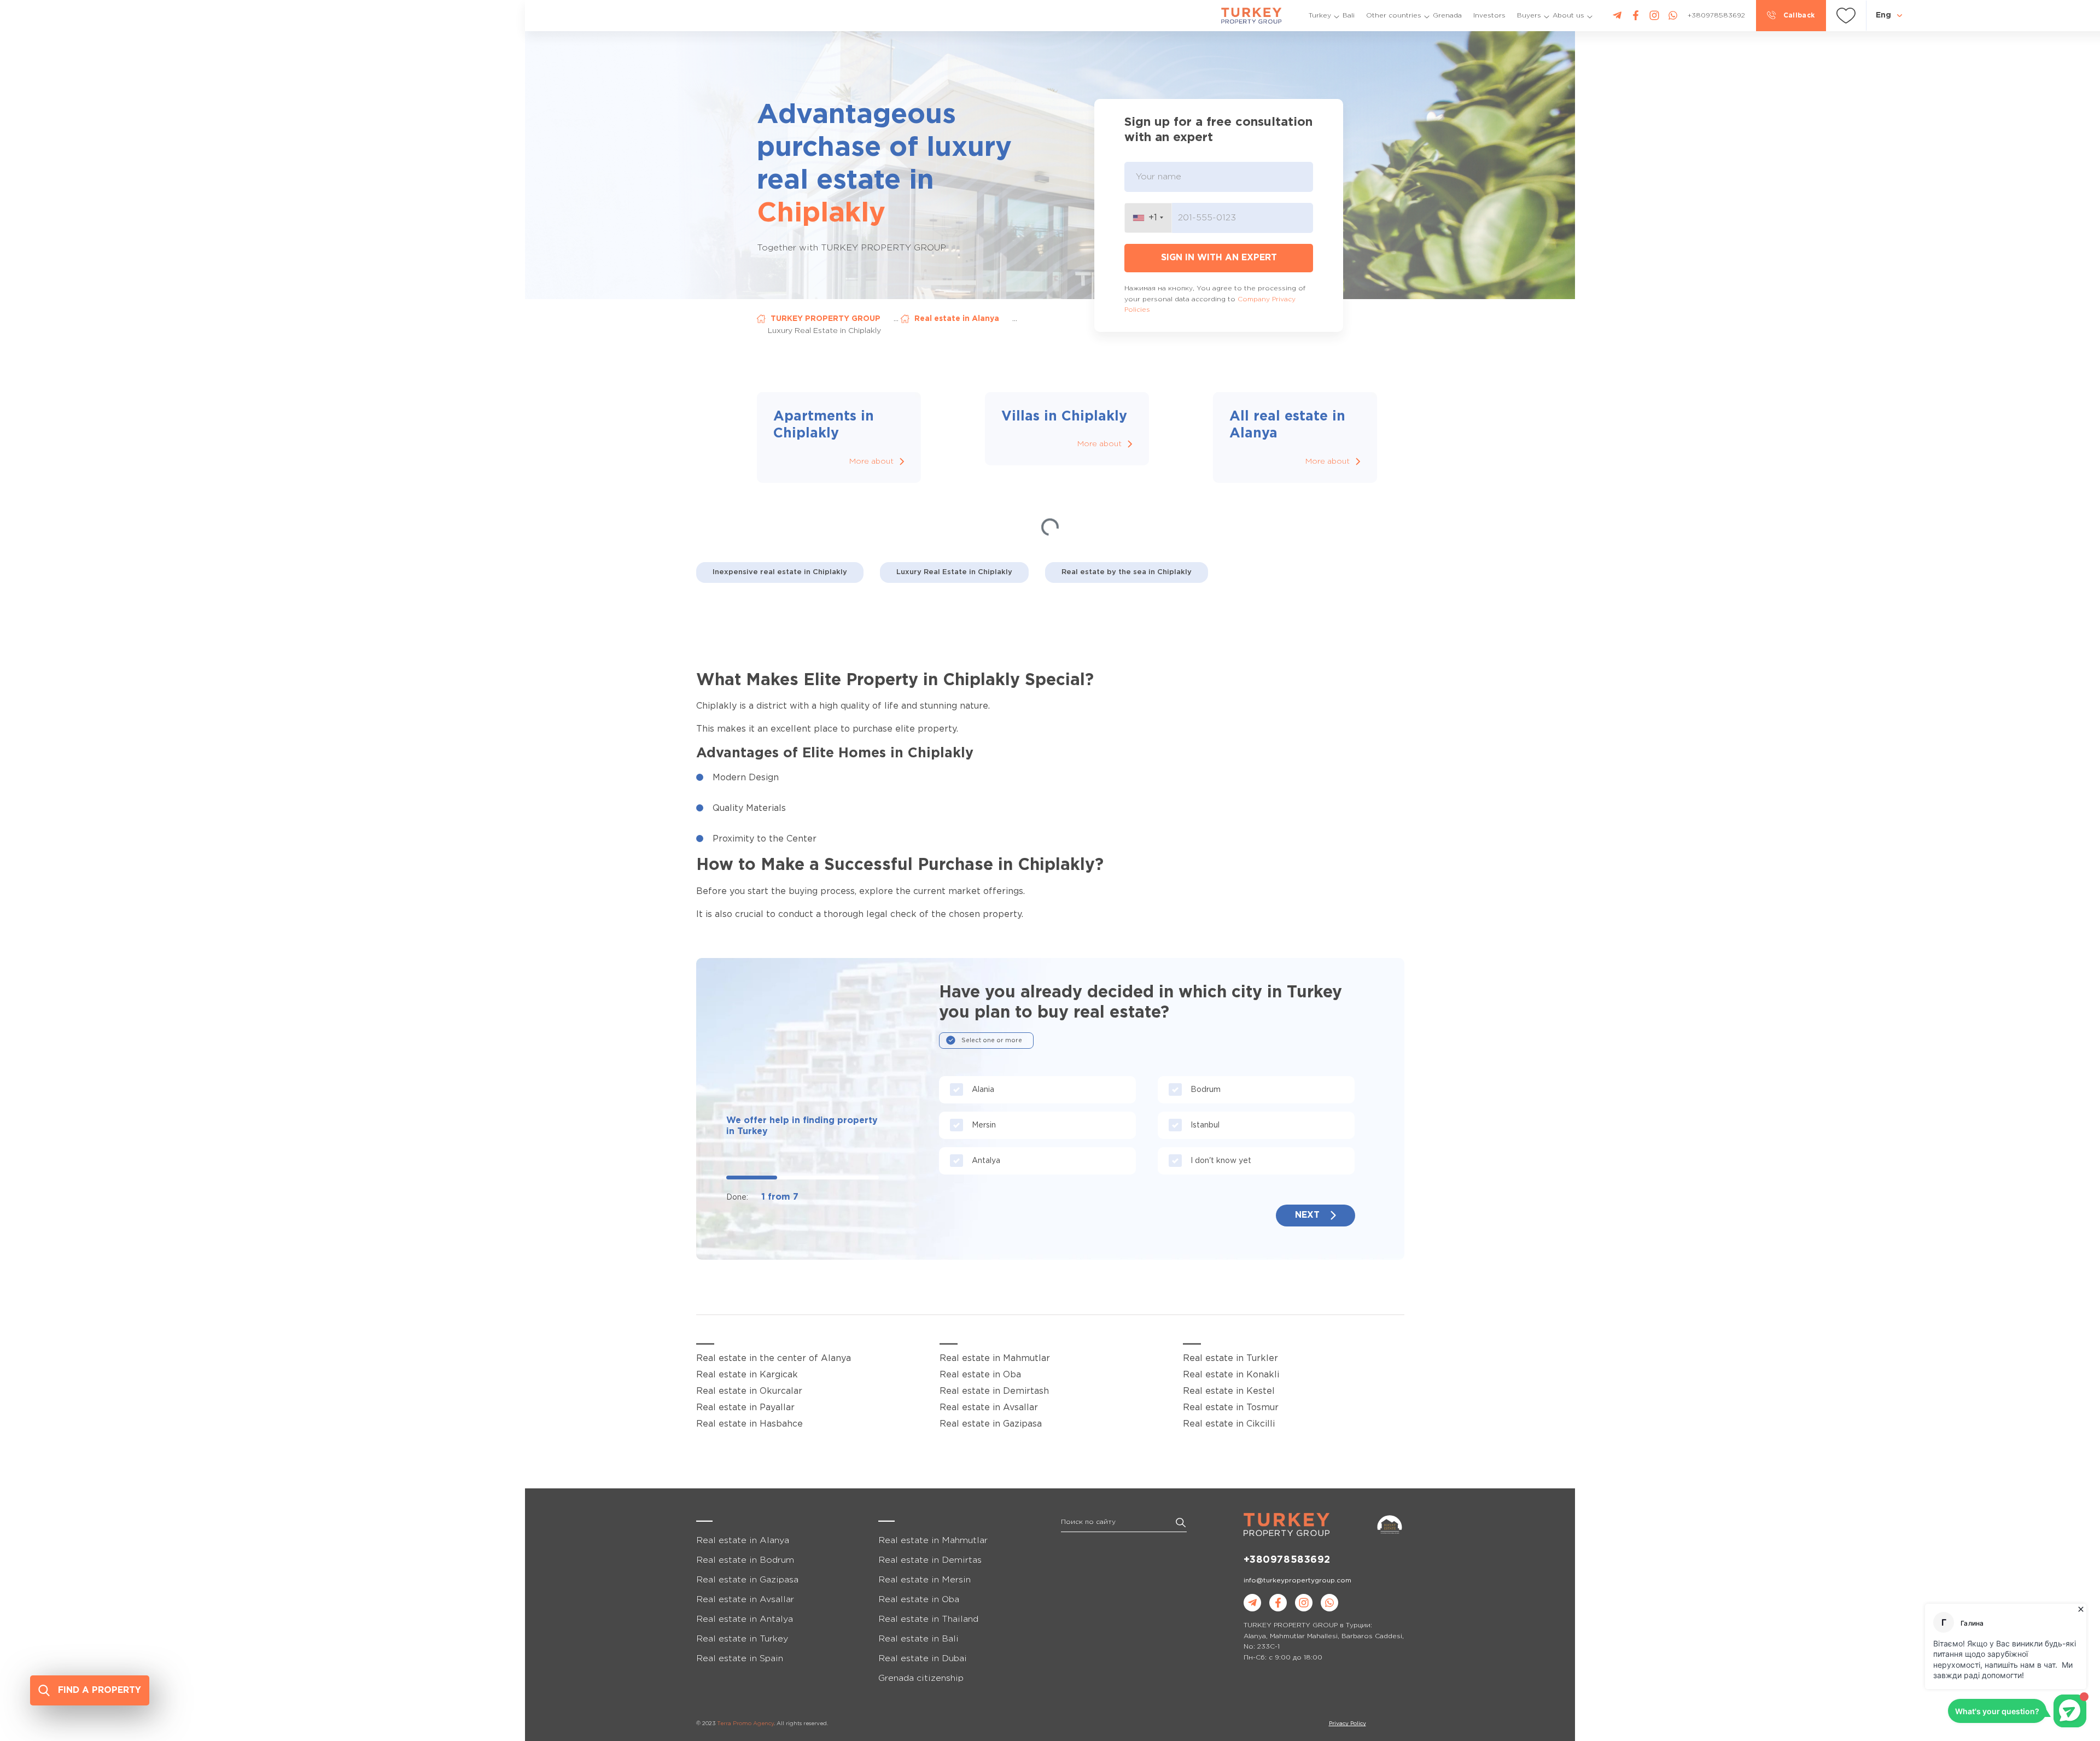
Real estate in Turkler (1230, 1359)
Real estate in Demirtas (930, 1560)
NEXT (1307, 1215)
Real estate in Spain (740, 1659)
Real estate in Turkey (742, 1639)
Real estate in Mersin (924, 1580)
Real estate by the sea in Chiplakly (1127, 572)
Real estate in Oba (980, 1375)
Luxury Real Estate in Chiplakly (954, 572)
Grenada (1447, 16)
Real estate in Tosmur (1231, 1408)
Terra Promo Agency (745, 1724)
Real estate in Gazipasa (991, 1424)
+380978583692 (1287, 1560)
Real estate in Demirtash (994, 1391)
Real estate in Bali (918, 1639)
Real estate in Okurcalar (749, 1391)
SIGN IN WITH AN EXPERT (1219, 258)
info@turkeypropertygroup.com (1297, 1581)
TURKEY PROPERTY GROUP (826, 319)
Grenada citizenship (921, 1678)
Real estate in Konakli (1231, 1375)
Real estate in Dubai (923, 1659)
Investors (1489, 16)
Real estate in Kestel (1229, 1391)
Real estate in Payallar (745, 1408)
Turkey (1320, 16)
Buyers (1529, 16)
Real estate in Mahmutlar (995, 1359)
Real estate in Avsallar (989, 1408)
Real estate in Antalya (745, 1619)
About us (1568, 16)
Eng (1883, 15)
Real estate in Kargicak (747, 1375)
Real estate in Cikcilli (1229, 1424)
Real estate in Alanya (957, 319)
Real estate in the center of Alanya (774, 1359)
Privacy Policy (1347, 1724)
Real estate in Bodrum (745, 1560)
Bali (1349, 16)
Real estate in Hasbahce (749, 1424)
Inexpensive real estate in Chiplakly (780, 572)
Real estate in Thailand (928, 1619)
